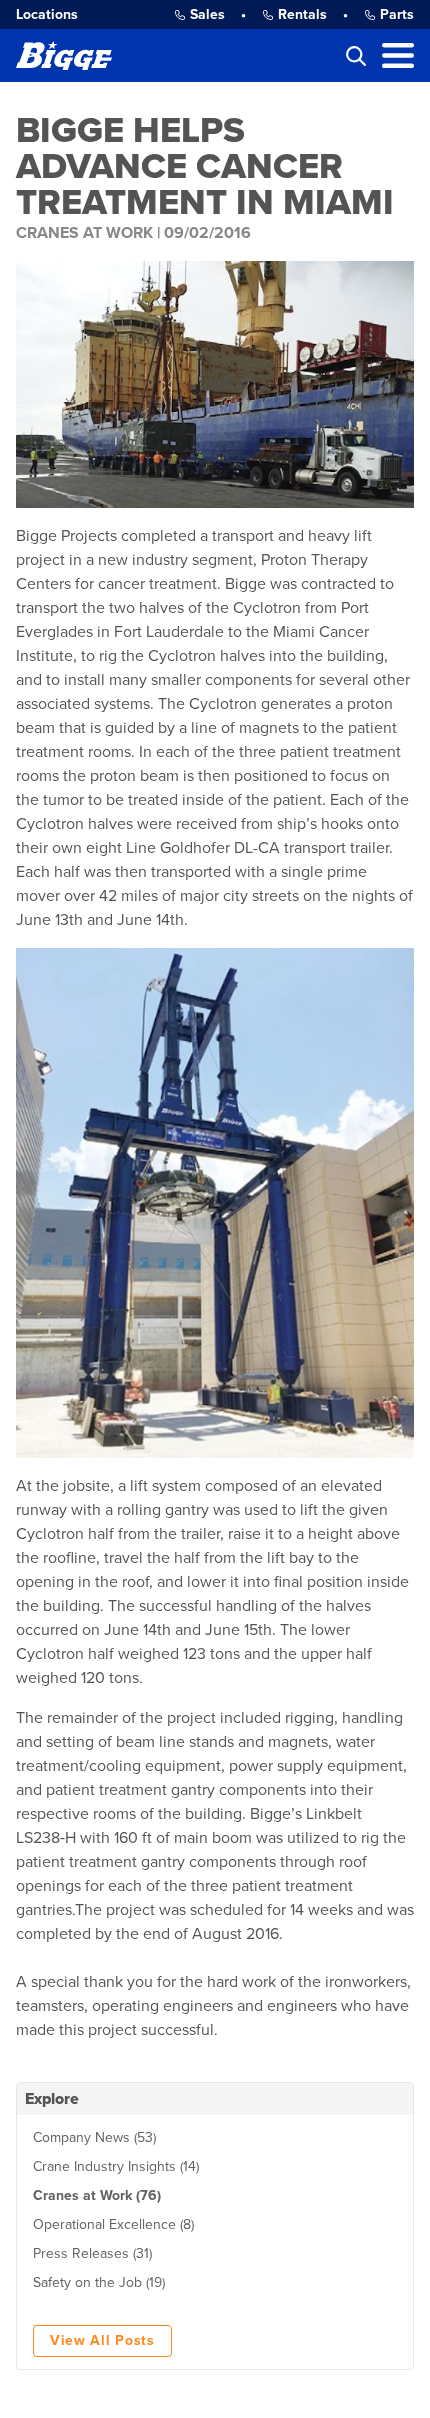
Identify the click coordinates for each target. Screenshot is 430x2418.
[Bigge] (64, 55)
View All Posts (102, 2340)
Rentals (302, 14)
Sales (207, 14)
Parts (397, 14)
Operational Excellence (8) (113, 2224)
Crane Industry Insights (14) (116, 2166)
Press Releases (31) (92, 2253)
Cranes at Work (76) (97, 2195)
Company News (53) (94, 2137)
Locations (47, 14)
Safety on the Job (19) (99, 2282)
